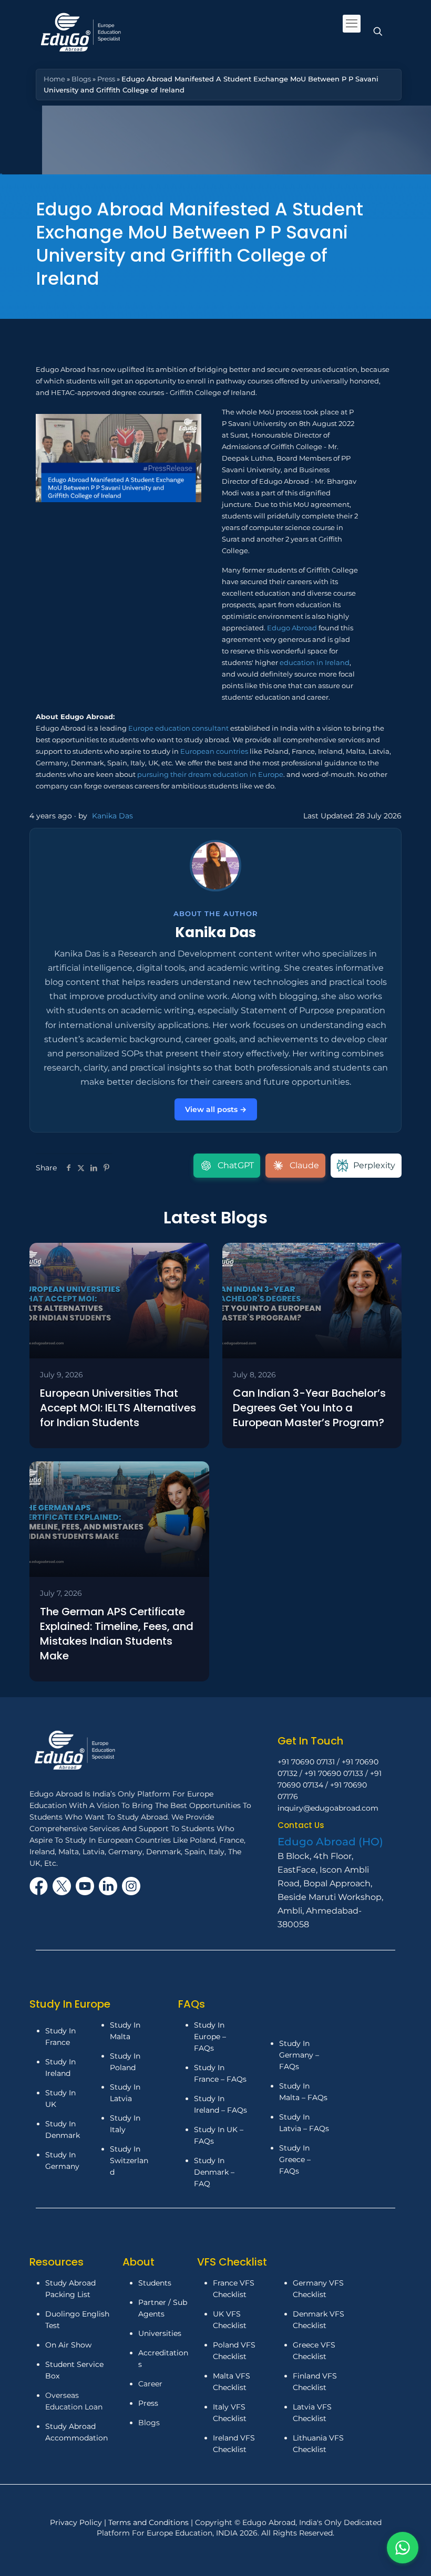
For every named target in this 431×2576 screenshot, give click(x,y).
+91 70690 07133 (334, 1773)
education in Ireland (315, 662)
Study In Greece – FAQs (295, 2159)
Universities (160, 2333)
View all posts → (216, 1109)
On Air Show (68, 2345)
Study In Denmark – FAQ (214, 2172)
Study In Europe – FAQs (210, 2037)
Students (155, 2283)
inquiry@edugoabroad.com (328, 1808)
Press (106, 79)
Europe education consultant (178, 728)
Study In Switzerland (129, 2160)
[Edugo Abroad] (82, 32)
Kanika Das (112, 816)
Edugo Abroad (292, 628)
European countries (214, 751)
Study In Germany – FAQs (299, 2055)
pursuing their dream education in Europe (210, 774)
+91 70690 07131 (306, 1762)
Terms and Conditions (150, 2522)
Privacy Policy (77, 2522)
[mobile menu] (352, 24)
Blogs (81, 79)
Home (54, 79)
